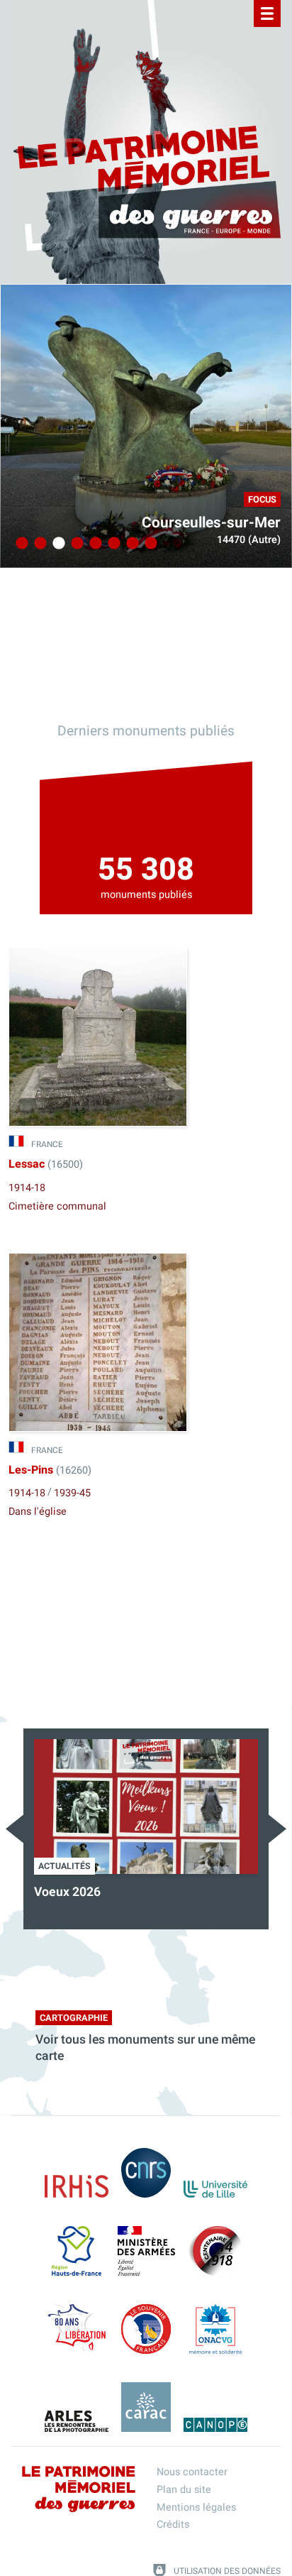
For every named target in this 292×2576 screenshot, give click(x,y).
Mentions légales (196, 2508)
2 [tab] (38, 544)
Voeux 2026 (67, 1892)
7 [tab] (130, 544)
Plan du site (184, 2490)
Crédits (173, 2525)
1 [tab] (20, 544)
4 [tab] (75, 544)
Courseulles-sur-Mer (211, 523)
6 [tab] (112, 544)
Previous (15, 1829)
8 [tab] (149, 544)
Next (277, 1829)
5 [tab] (94, 544)
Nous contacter (192, 2472)
